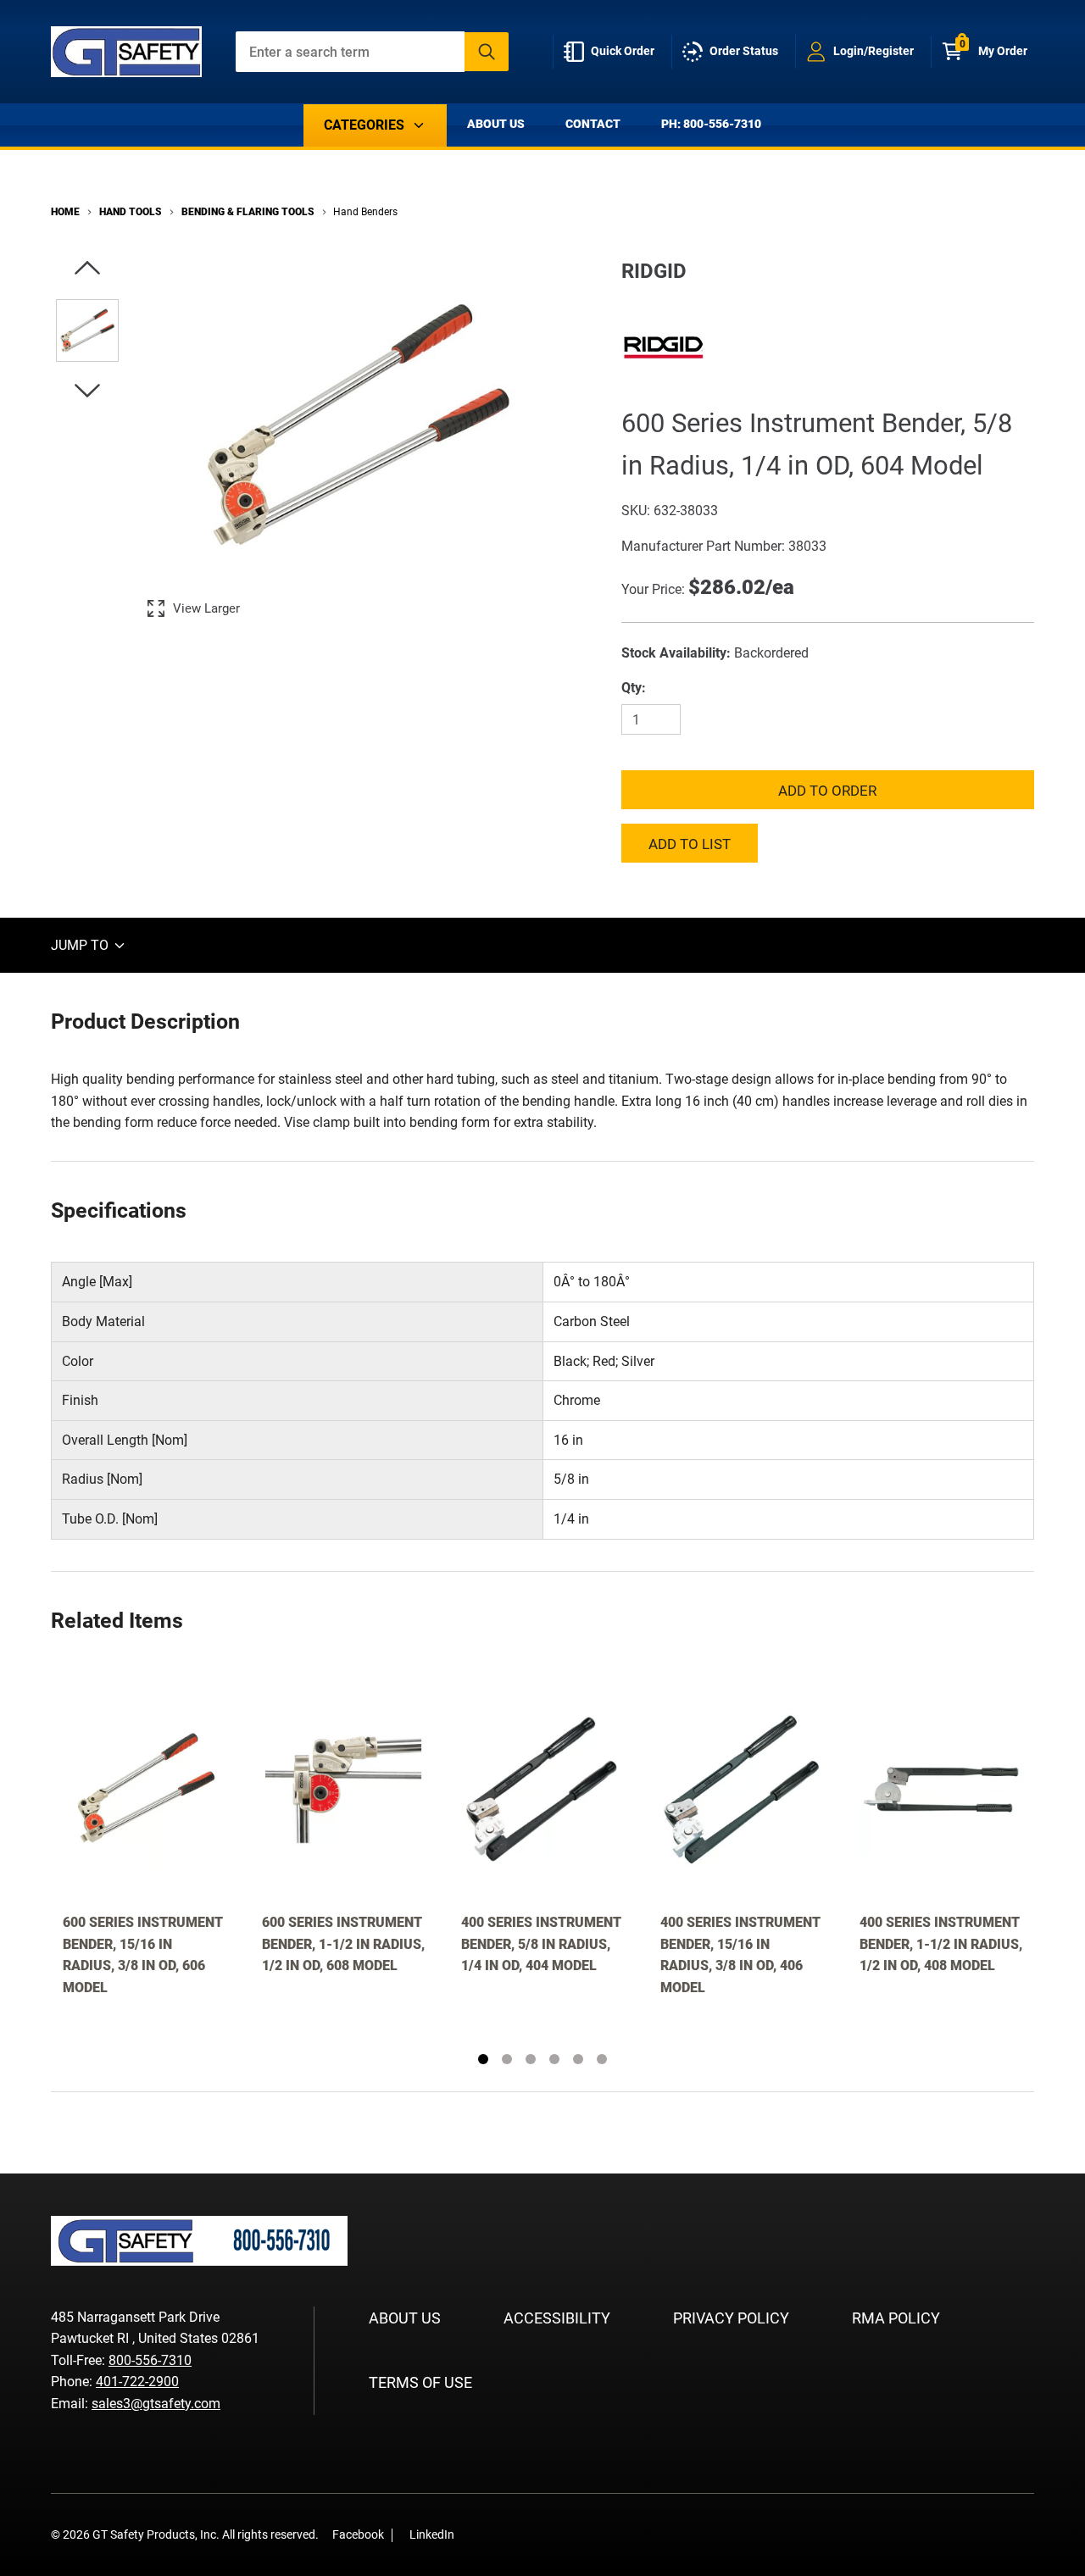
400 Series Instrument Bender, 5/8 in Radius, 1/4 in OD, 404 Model (541, 1944)
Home (65, 212)
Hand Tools (131, 212)
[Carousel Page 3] (531, 2059)
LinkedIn (432, 2534)
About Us (496, 124)
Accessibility (557, 2318)
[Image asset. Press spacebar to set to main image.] (87, 330)
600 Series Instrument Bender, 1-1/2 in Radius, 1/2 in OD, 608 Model (343, 1944)
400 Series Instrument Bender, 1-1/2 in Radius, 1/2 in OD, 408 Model (941, 1944)
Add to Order (827, 791)
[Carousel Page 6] (602, 2059)
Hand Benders (365, 212)
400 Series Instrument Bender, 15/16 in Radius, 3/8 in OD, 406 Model (740, 1955)
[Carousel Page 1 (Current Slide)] (483, 2059)
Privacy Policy (731, 2318)
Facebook (358, 2534)
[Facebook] (476, 2535)
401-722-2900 (137, 2382)
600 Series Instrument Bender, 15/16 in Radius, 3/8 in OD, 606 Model (143, 1955)
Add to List (690, 844)
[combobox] (373, 52)
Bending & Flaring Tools (248, 212)
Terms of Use (420, 2382)
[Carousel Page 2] (507, 2059)
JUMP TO (81, 945)
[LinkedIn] (502, 2535)
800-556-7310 (150, 2360)
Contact (593, 124)
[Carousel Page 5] (578, 2059)
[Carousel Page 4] (554, 2059)
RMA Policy (896, 2318)
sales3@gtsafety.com (156, 2404)
